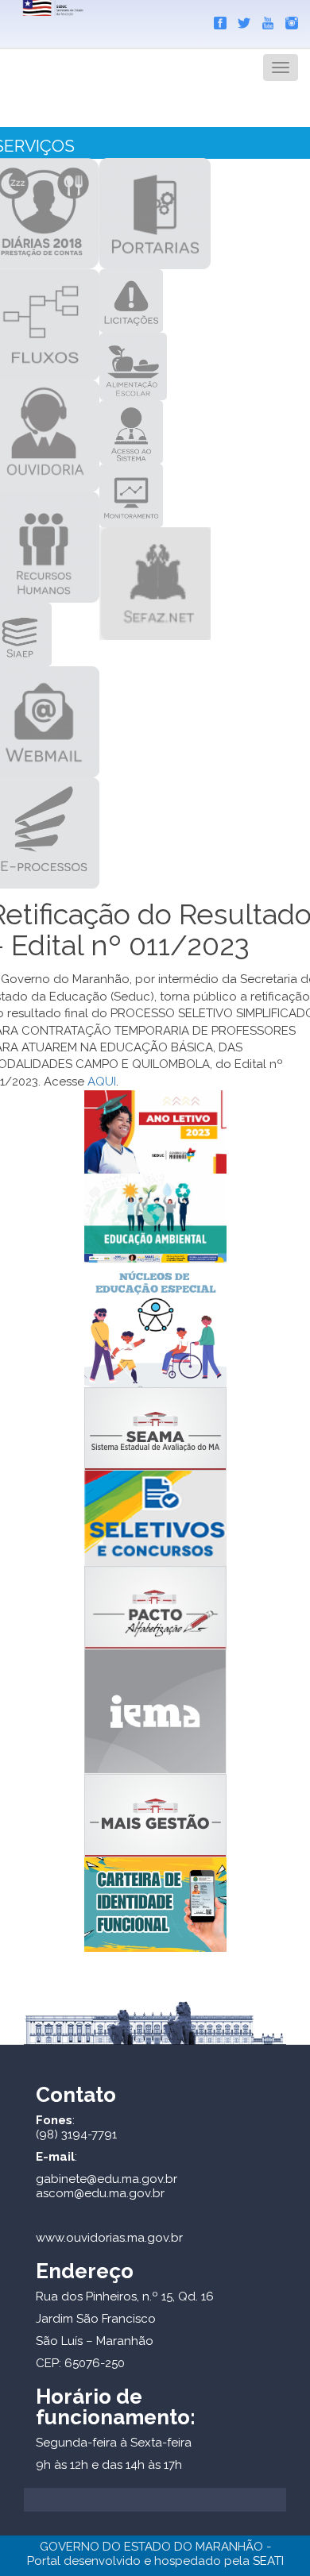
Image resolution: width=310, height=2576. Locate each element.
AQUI (102, 1082)
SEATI (268, 2561)
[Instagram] (288, 20)
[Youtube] (264, 20)
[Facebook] (216, 20)
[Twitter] (240, 20)
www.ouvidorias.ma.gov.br (109, 2238)
